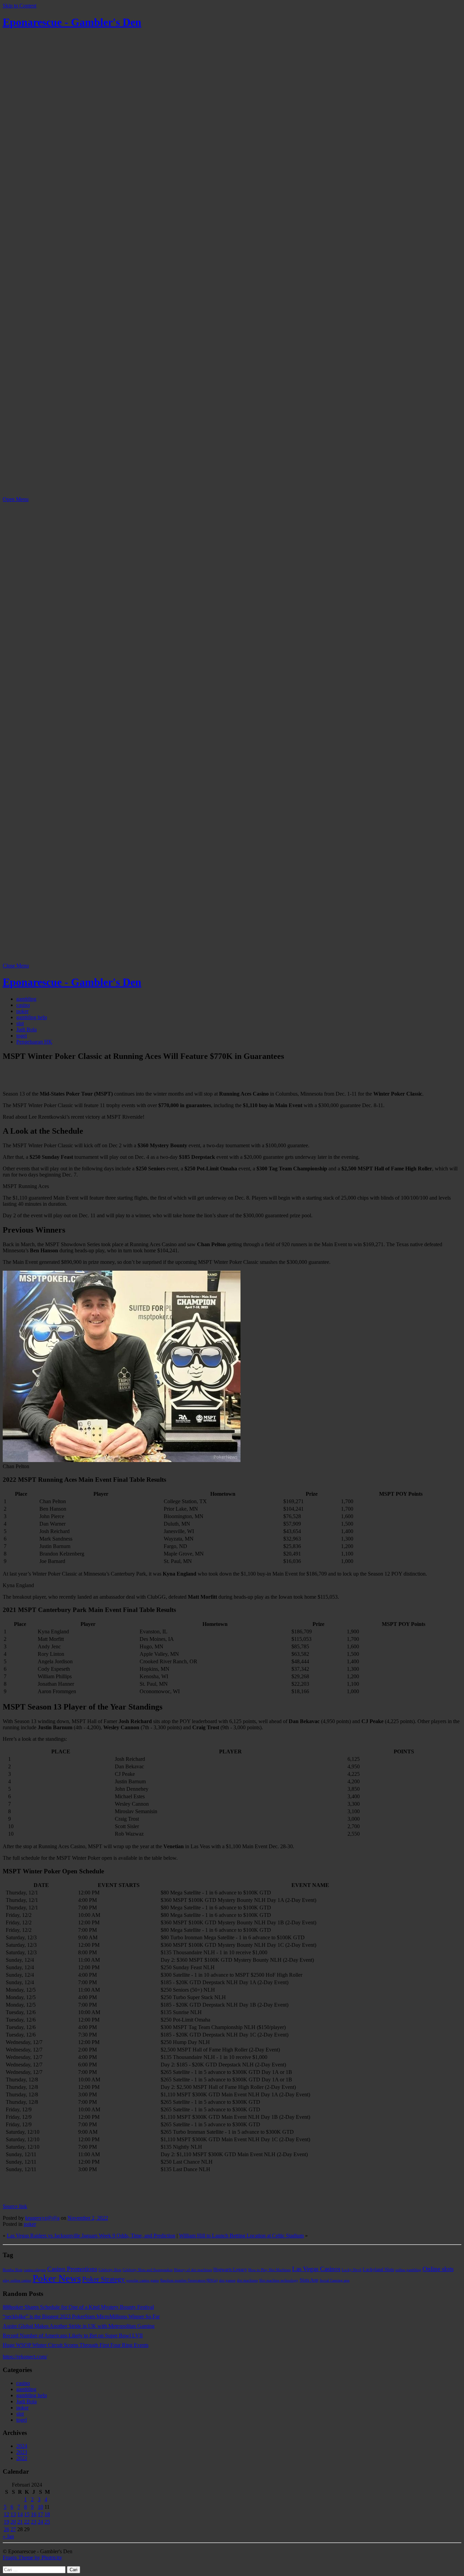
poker (22, 1011)
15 (27, 2514)
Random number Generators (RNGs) (189, 2280)
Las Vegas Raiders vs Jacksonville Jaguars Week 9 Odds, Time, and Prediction (91, 2236)
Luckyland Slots (378, 2269)
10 (40, 2507)
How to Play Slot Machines (270, 2270)
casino (23, 1005)
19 (6, 2522)
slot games (227, 2280)
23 (34, 2522)
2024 (22, 2446)
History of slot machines (193, 2270)
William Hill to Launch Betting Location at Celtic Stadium (241, 2236)
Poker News (57, 2278)
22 (27, 2522)
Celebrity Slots (110, 2270)
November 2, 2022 (88, 2218)
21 (20, 2522)
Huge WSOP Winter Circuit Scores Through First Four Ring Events (76, 2345)
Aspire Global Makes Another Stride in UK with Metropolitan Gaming (79, 2326)
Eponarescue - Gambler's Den (72, 22)
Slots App (309, 2280)
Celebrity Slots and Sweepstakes (148, 2270)
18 (47, 2514)
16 (34, 2514)
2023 (22, 2452)
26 (6, 2529)
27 (13, 2529)
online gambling (408, 2270)
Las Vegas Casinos (316, 2269)
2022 (22, 2458)
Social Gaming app (335, 2280)
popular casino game (143, 2280)
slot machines (247, 2280)
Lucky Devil (352, 2270)
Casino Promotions (72, 2269)
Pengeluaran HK (34, 1042)
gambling (26, 999)
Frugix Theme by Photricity (32, 2557)
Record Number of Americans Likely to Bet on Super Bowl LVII (73, 2335)
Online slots (438, 2269)
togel (22, 1036)
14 (20, 2514)
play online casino (17, 2280)
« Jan (8, 2536)
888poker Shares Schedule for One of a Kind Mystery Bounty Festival (78, 2307)
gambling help (32, 1017)
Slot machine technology (279, 2280)
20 (13, 2522)
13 (13, 2514)
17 (40, 2514)
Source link (15, 2206)
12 (6, 2514)
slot (20, 1023)
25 (47, 2522)
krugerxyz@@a (42, 2218)
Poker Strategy (104, 2279)
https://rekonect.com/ (25, 2357)
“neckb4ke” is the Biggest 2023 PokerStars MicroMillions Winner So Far (81, 2316)
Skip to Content (20, 6)
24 (40, 2522)
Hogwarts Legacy (230, 2269)
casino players (35, 2270)
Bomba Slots (13, 2270)
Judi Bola (26, 1029)
